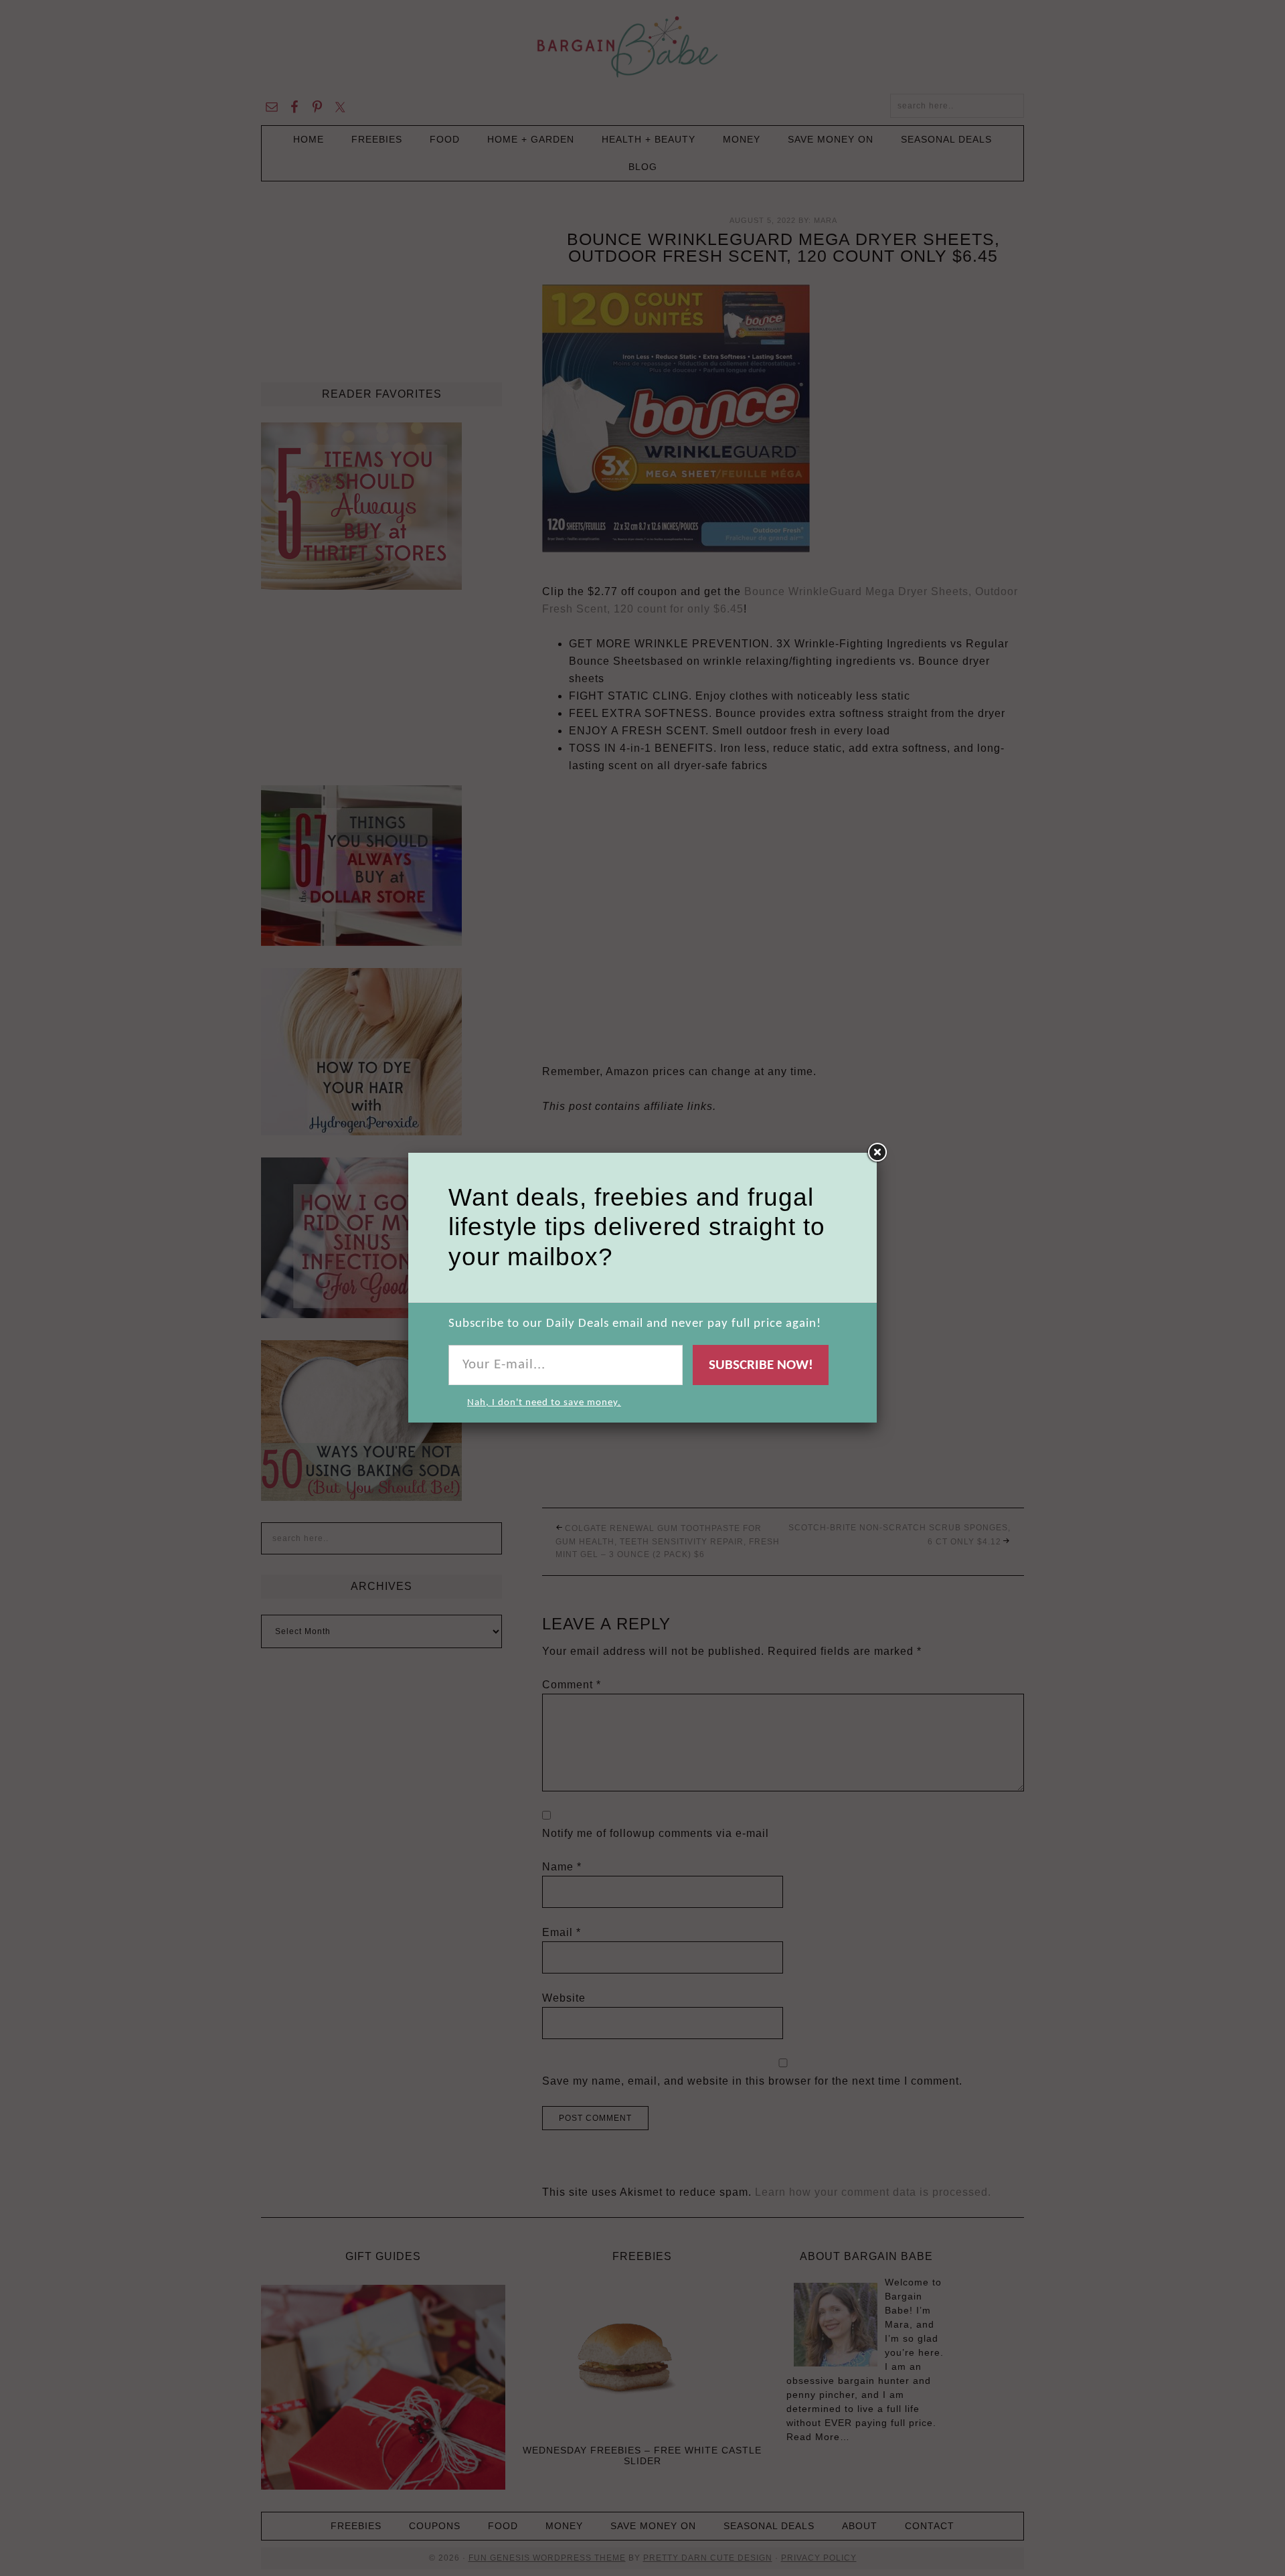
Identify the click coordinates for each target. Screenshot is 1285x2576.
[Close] (877, 1153)
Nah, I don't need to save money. (544, 1403)
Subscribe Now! (761, 1365)
